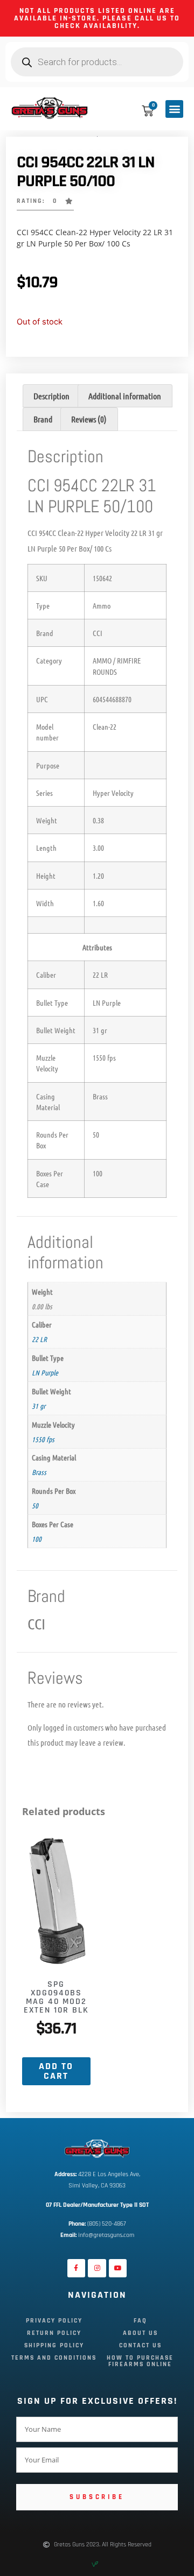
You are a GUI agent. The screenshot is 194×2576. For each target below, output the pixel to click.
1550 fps (43, 1439)
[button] (174, 109)
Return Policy (54, 2333)
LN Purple (45, 1372)
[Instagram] (97, 2268)
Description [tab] (51, 396)
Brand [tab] (43, 419)
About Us (140, 2333)
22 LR (39, 1339)
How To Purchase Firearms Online (140, 2361)
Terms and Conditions (54, 2358)
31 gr (39, 1406)
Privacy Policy (54, 2321)
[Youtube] (118, 2268)
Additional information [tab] (125, 396)
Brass (39, 1472)
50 (35, 1505)
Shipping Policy (54, 2345)
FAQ (140, 2321)
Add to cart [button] (56, 2071)
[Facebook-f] (77, 2268)
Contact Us (140, 2345)
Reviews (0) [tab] (89, 419)
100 (37, 1538)
